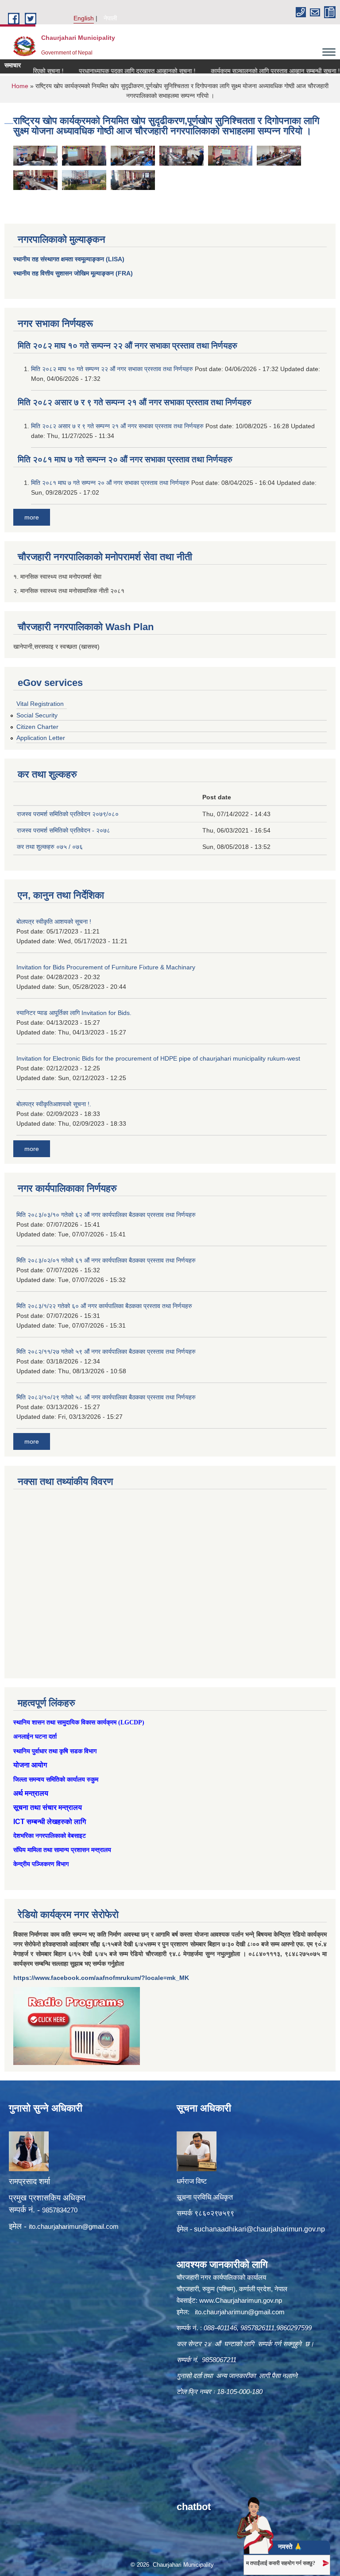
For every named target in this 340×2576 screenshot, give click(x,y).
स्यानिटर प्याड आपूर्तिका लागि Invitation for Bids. (74, 1013)
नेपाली (110, 18)
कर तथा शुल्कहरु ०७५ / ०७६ (50, 847)
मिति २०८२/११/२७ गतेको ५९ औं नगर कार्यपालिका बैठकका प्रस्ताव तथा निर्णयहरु (106, 1352)
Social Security (37, 715)
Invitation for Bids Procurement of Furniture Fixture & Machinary (106, 967)
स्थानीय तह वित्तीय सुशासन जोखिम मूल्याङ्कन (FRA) (73, 273)
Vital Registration (40, 704)
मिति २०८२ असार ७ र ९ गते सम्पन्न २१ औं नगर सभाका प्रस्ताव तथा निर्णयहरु (135, 402)
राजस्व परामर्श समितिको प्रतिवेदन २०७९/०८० (68, 814)
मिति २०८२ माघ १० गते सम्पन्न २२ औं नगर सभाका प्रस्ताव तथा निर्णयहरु (127, 346)
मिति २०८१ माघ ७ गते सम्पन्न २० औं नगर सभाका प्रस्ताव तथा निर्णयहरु (125, 459)
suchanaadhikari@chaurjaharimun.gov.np (259, 2229)
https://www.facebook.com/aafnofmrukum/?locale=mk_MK (101, 1978)
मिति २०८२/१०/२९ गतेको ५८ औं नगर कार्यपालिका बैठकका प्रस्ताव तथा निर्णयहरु (106, 1397)
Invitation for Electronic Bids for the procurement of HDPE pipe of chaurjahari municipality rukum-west (158, 1058)
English (84, 18)
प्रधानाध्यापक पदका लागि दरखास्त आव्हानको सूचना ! (111, 71)
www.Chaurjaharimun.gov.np (241, 2300)
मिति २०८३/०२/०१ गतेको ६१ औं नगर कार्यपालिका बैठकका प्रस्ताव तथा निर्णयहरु (106, 1260)
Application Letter (41, 738)
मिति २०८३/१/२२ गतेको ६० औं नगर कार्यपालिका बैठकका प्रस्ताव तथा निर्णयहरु (104, 1306)
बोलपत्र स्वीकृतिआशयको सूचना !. (54, 1104)
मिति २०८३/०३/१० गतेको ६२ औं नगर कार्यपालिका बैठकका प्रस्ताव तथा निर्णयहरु (106, 1215)
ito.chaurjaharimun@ (59, 2226)
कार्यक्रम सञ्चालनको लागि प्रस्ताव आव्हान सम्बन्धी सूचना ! (249, 71)
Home (20, 86)
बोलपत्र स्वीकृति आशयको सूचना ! (54, 922)
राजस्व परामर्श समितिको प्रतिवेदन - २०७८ (64, 830)
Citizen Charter (37, 727)
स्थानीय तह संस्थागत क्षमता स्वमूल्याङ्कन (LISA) (69, 259)
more (32, 517)
